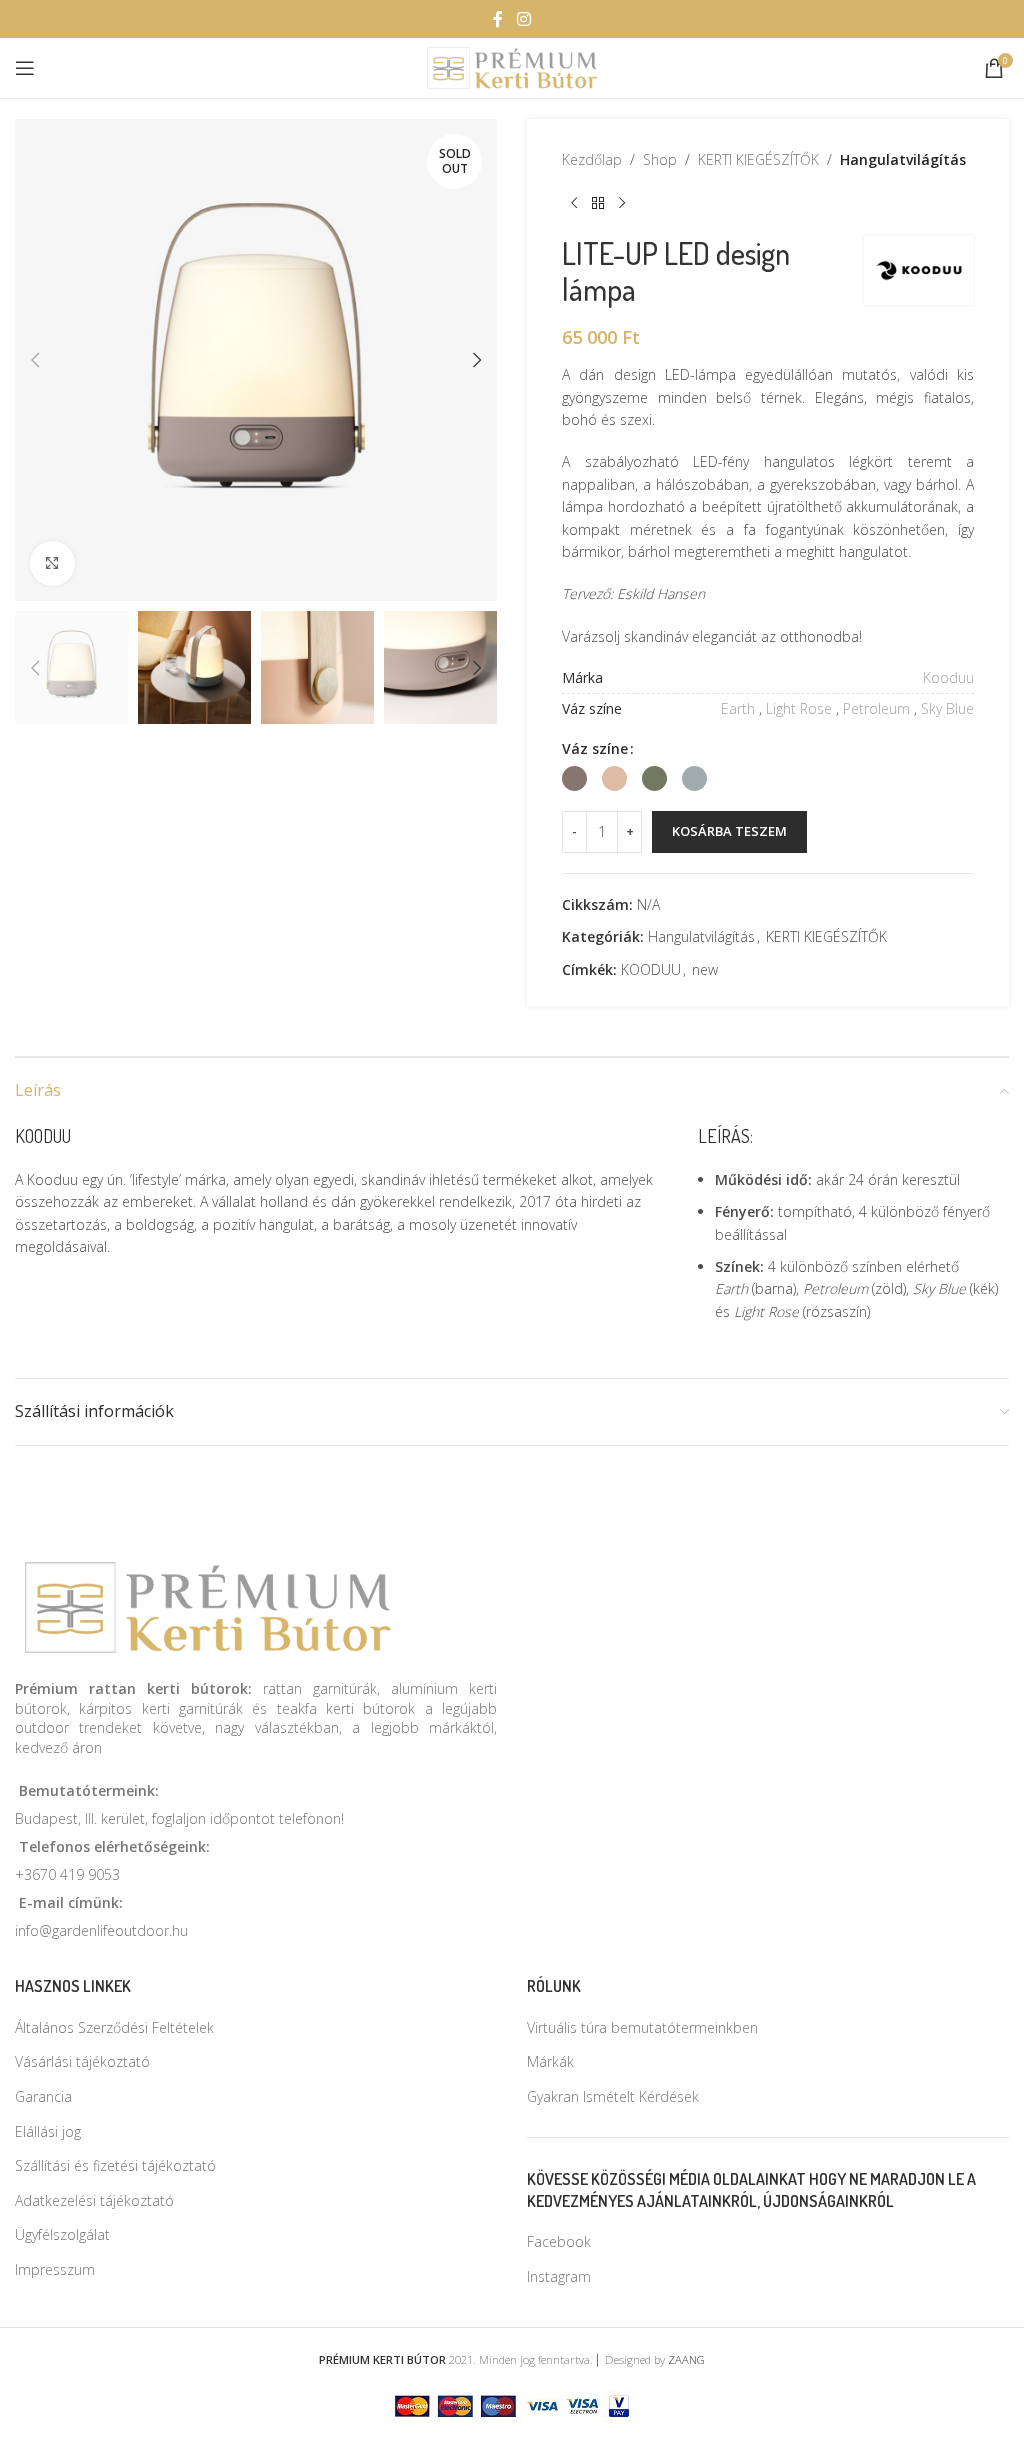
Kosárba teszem (729, 831)
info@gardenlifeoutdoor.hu (101, 1930)
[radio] (574, 778)
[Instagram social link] (523, 19)
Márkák (550, 2061)
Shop (660, 159)
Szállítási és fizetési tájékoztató (115, 2165)
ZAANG (686, 2359)
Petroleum (876, 708)
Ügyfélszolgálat (62, 2234)
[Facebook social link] (498, 19)
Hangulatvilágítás (903, 159)
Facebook (559, 2241)
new (705, 969)
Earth (738, 708)
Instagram (559, 2276)
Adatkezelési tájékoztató (94, 2200)
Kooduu (948, 677)
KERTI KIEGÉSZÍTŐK (758, 159)
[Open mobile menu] (25, 68)
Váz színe (595, 748)
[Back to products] (598, 203)
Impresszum (55, 2269)
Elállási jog (48, 2131)
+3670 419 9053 (67, 1874)
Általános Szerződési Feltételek (114, 2027)
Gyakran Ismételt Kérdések (613, 2096)
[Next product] (622, 203)
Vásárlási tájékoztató (82, 2061)
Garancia (43, 2096)
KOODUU (651, 969)
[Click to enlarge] (52, 563)
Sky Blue (947, 708)
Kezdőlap (592, 159)
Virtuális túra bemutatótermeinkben (642, 2027)
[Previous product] (574, 203)
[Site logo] (512, 66)
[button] (35, 360)
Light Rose (799, 708)
